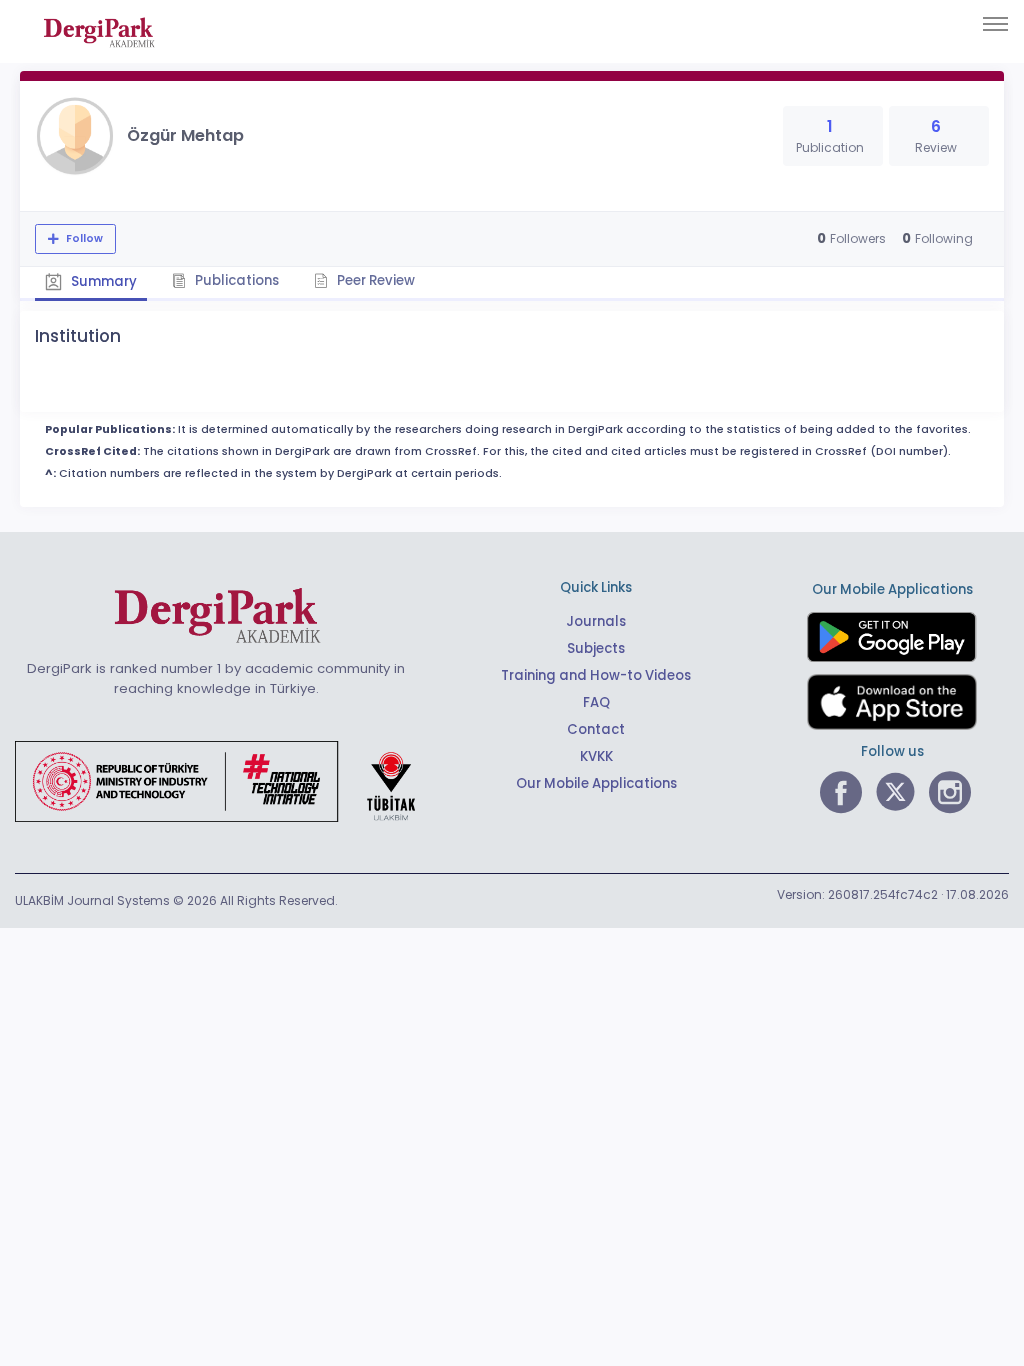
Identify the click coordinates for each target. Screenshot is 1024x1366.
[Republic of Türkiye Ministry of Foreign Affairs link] (228, 780)
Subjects (596, 648)
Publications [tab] (235, 280)
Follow (83, 238)
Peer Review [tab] (374, 280)
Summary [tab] (102, 281)
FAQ (596, 702)
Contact (596, 729)
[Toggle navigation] (995, 24)
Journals (596, 621)
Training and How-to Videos (596, 675)
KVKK (596, 756)
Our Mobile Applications (596, 783)
